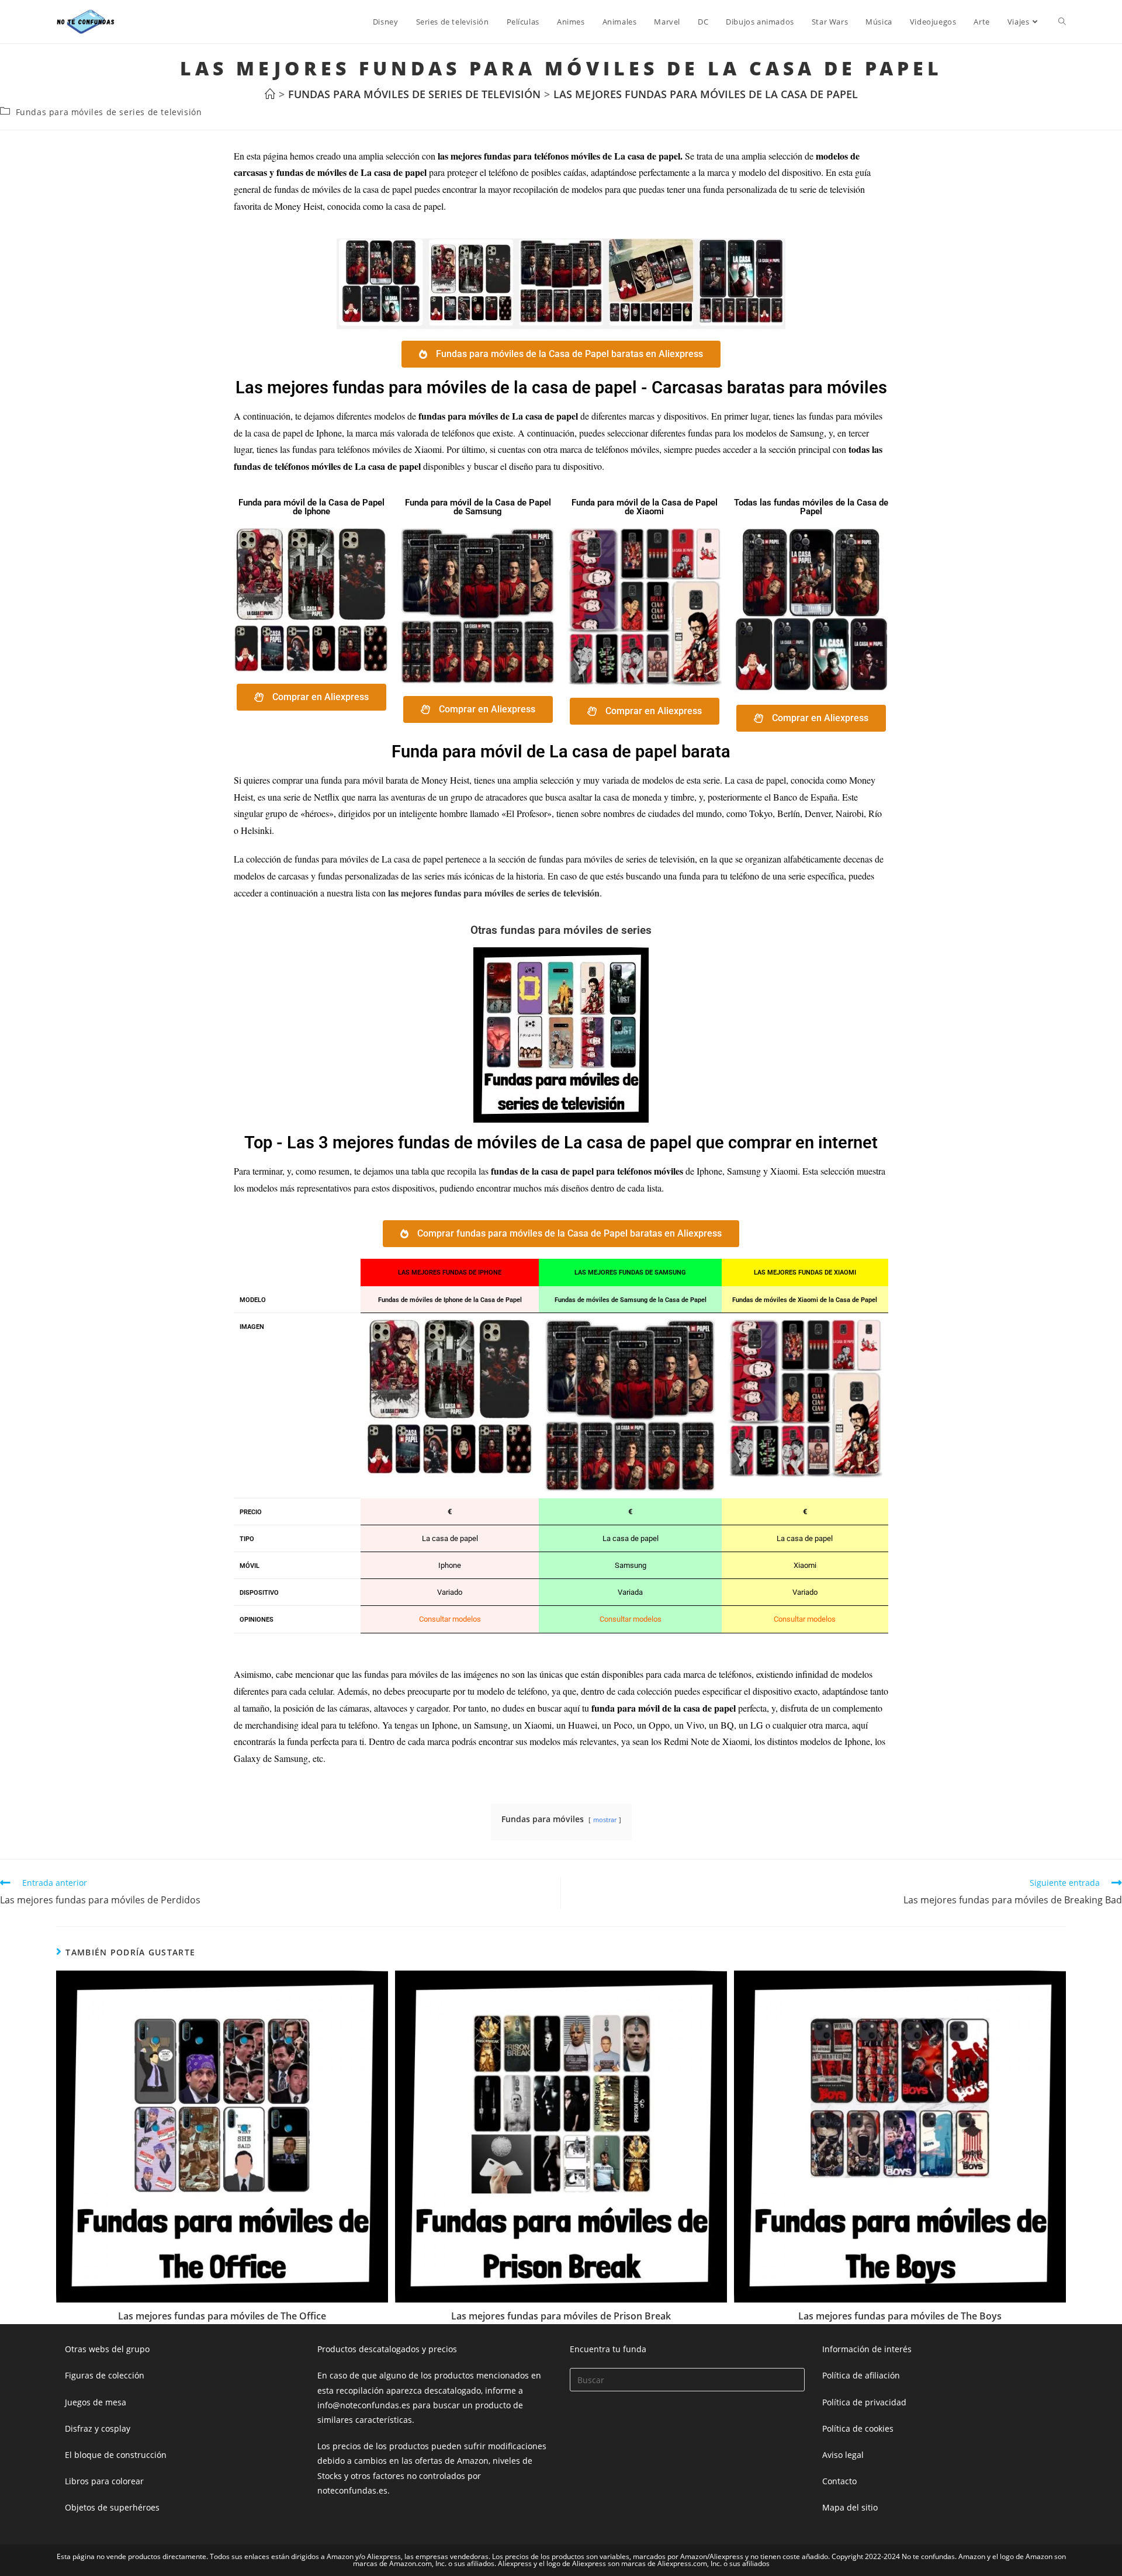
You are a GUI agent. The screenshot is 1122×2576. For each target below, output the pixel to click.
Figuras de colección (105, 2375)
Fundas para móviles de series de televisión (109, 112)
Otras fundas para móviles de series (561, 930)
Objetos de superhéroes (112, 2507)
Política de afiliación (861, 2375)
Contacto (839, 2481)
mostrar (605, 1820)
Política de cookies (858, 2428)
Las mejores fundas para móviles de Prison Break (561, 2316)
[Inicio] (270, 94)
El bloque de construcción (116, 2455)
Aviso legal (843, 2455)
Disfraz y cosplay (98, 2428)
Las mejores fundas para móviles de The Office (222, 2316)
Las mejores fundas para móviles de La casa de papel (706, 94)
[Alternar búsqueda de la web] (1062, 22)
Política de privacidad (864, 2402)
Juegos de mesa (96, 2402)
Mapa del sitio (850, 2507)
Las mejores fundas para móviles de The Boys (900, 2316)
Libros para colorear (104, 2481)
